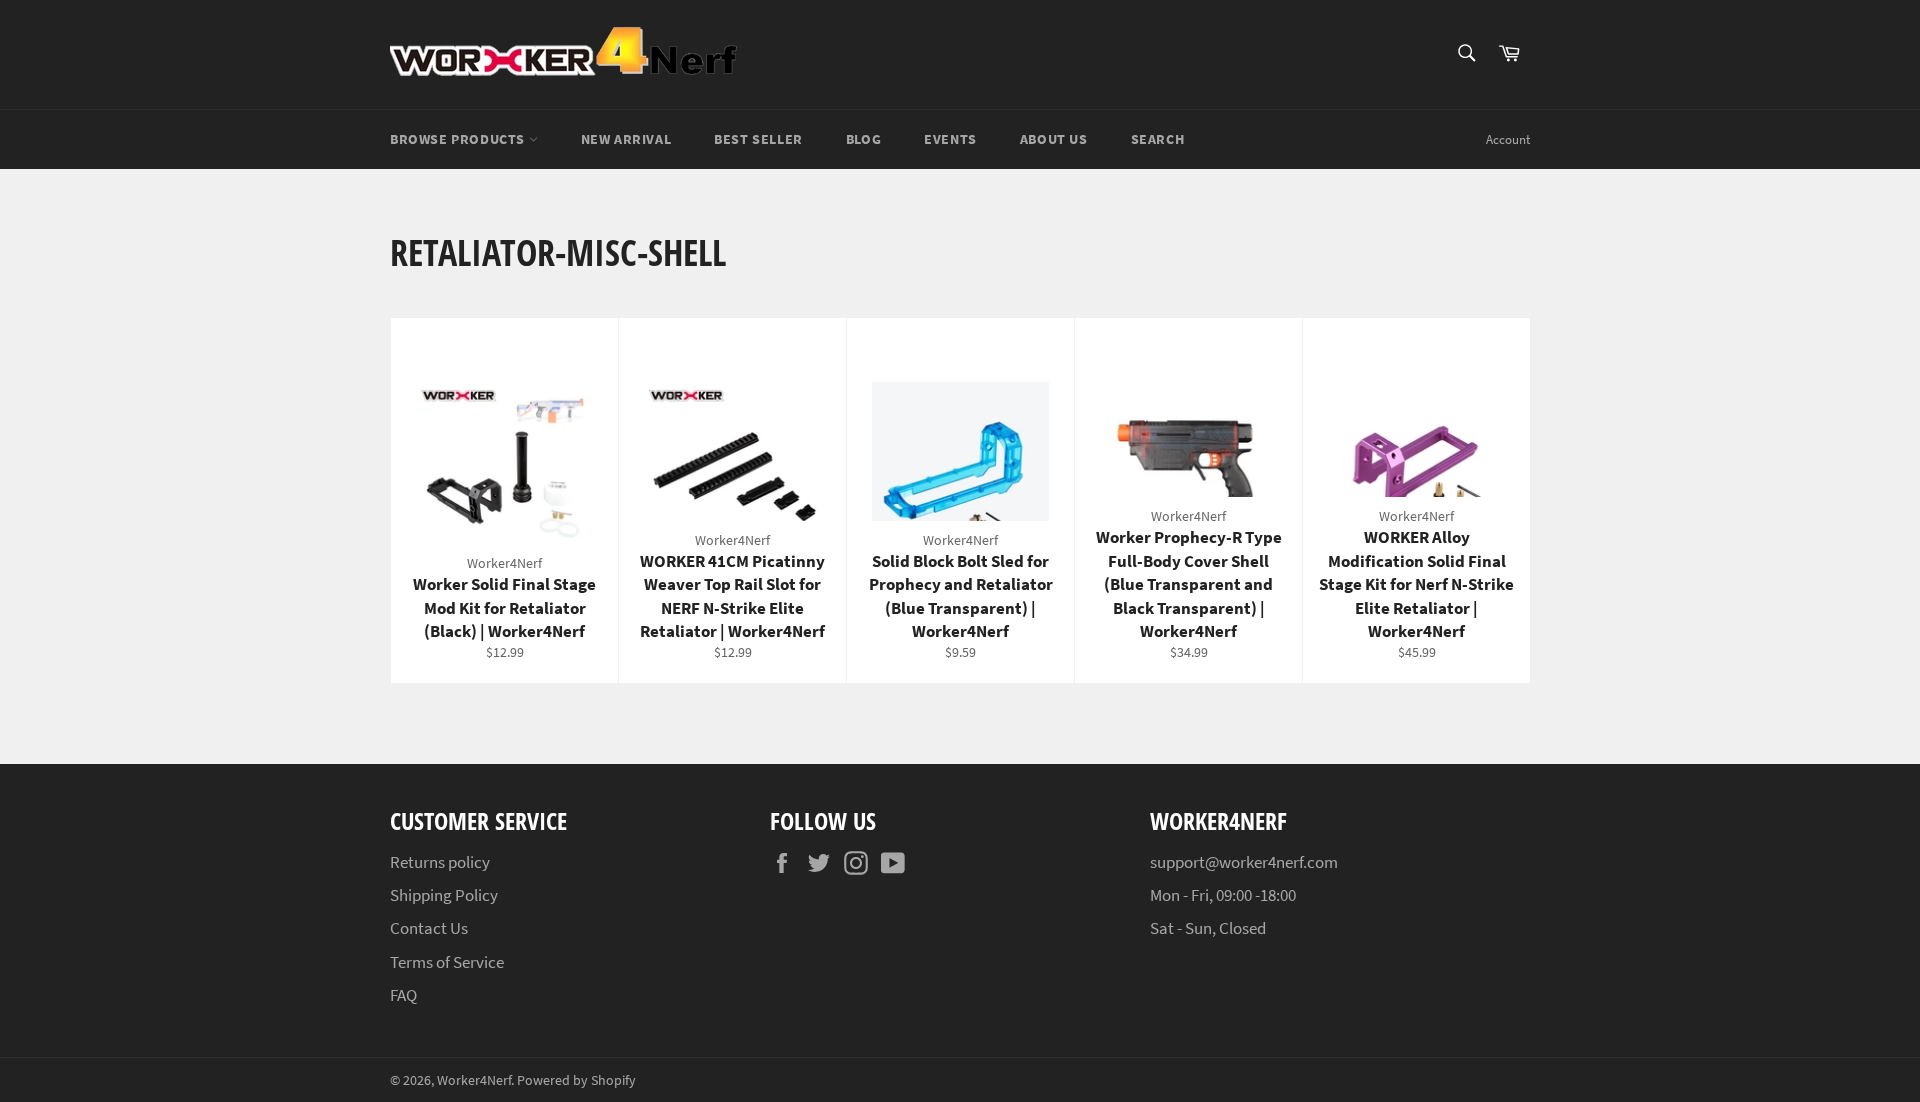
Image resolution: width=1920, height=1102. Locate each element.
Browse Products (459, 139)
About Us (1054, 139)
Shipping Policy (444, 895)
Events (950, 139)
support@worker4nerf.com (1244, 862)
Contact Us (429, 928)
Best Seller (758, 139)
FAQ (403, 995)
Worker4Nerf (474, 1080)
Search (1158, 139)
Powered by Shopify (576, 1080)
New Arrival (626, 139)
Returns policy (440, 862)
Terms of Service (447, 962)
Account (1508, 139)
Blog (863, 139)
